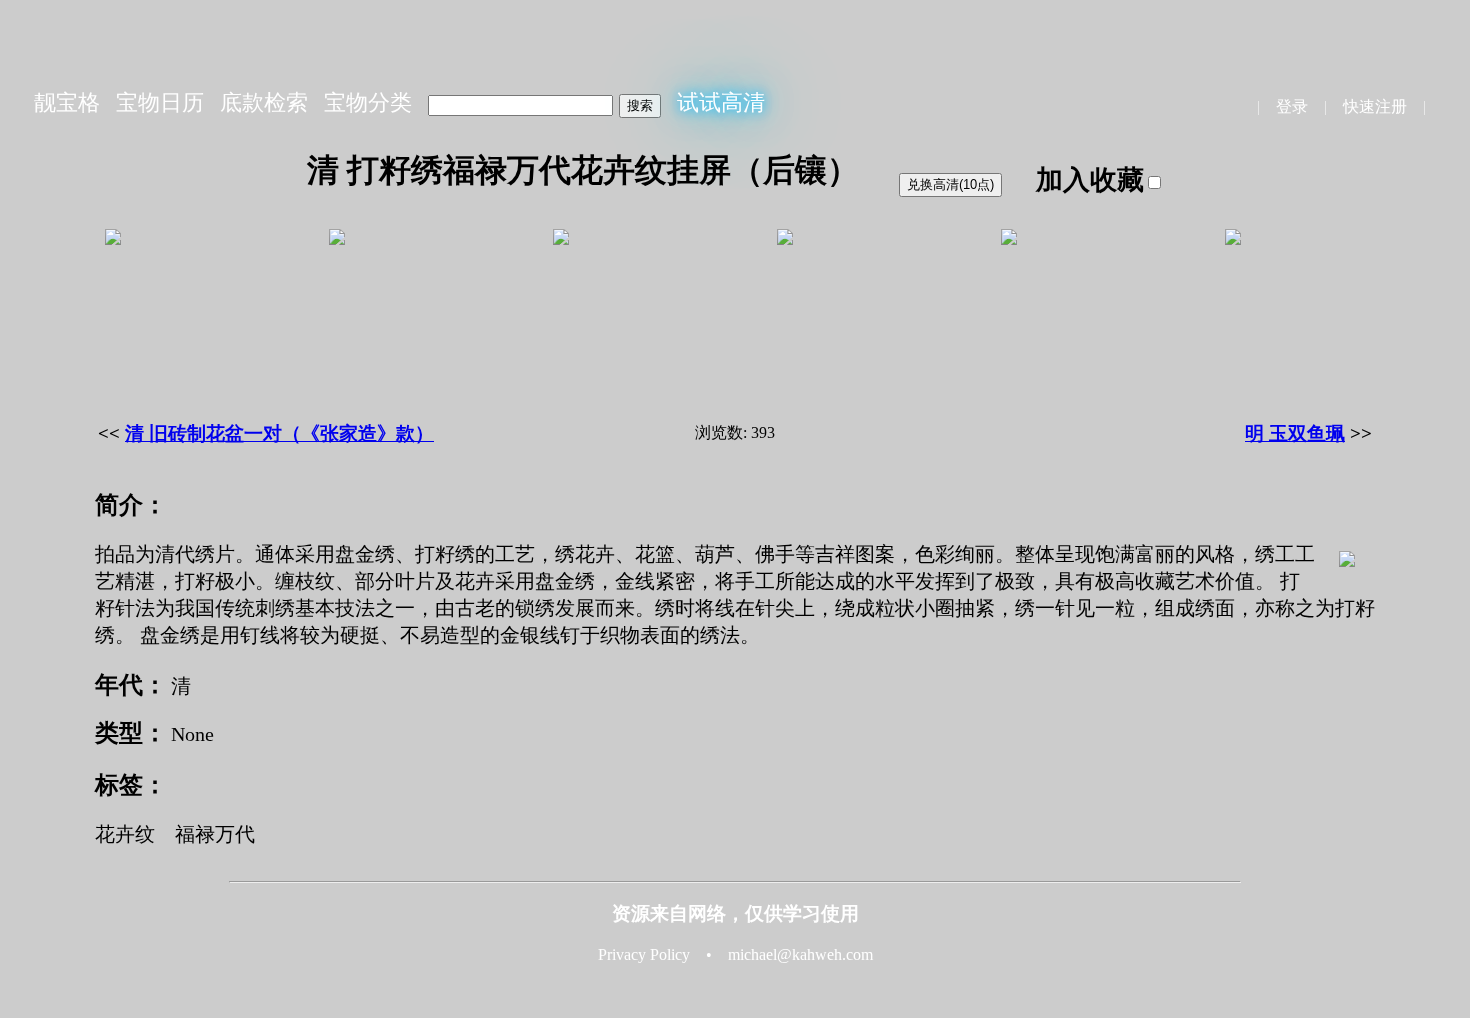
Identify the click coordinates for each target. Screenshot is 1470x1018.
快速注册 (1375, 106)
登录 (1292, 106)
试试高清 (721, 102)
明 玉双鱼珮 (1295, 433)
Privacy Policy (644, 954)
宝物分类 (368, 102)
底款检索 (264, 102)
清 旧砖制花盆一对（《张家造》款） (279, 433)
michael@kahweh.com (800, 954)
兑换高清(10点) (950, 184)
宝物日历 (160, 102)
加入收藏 (1090, 180)
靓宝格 (67, 102)
